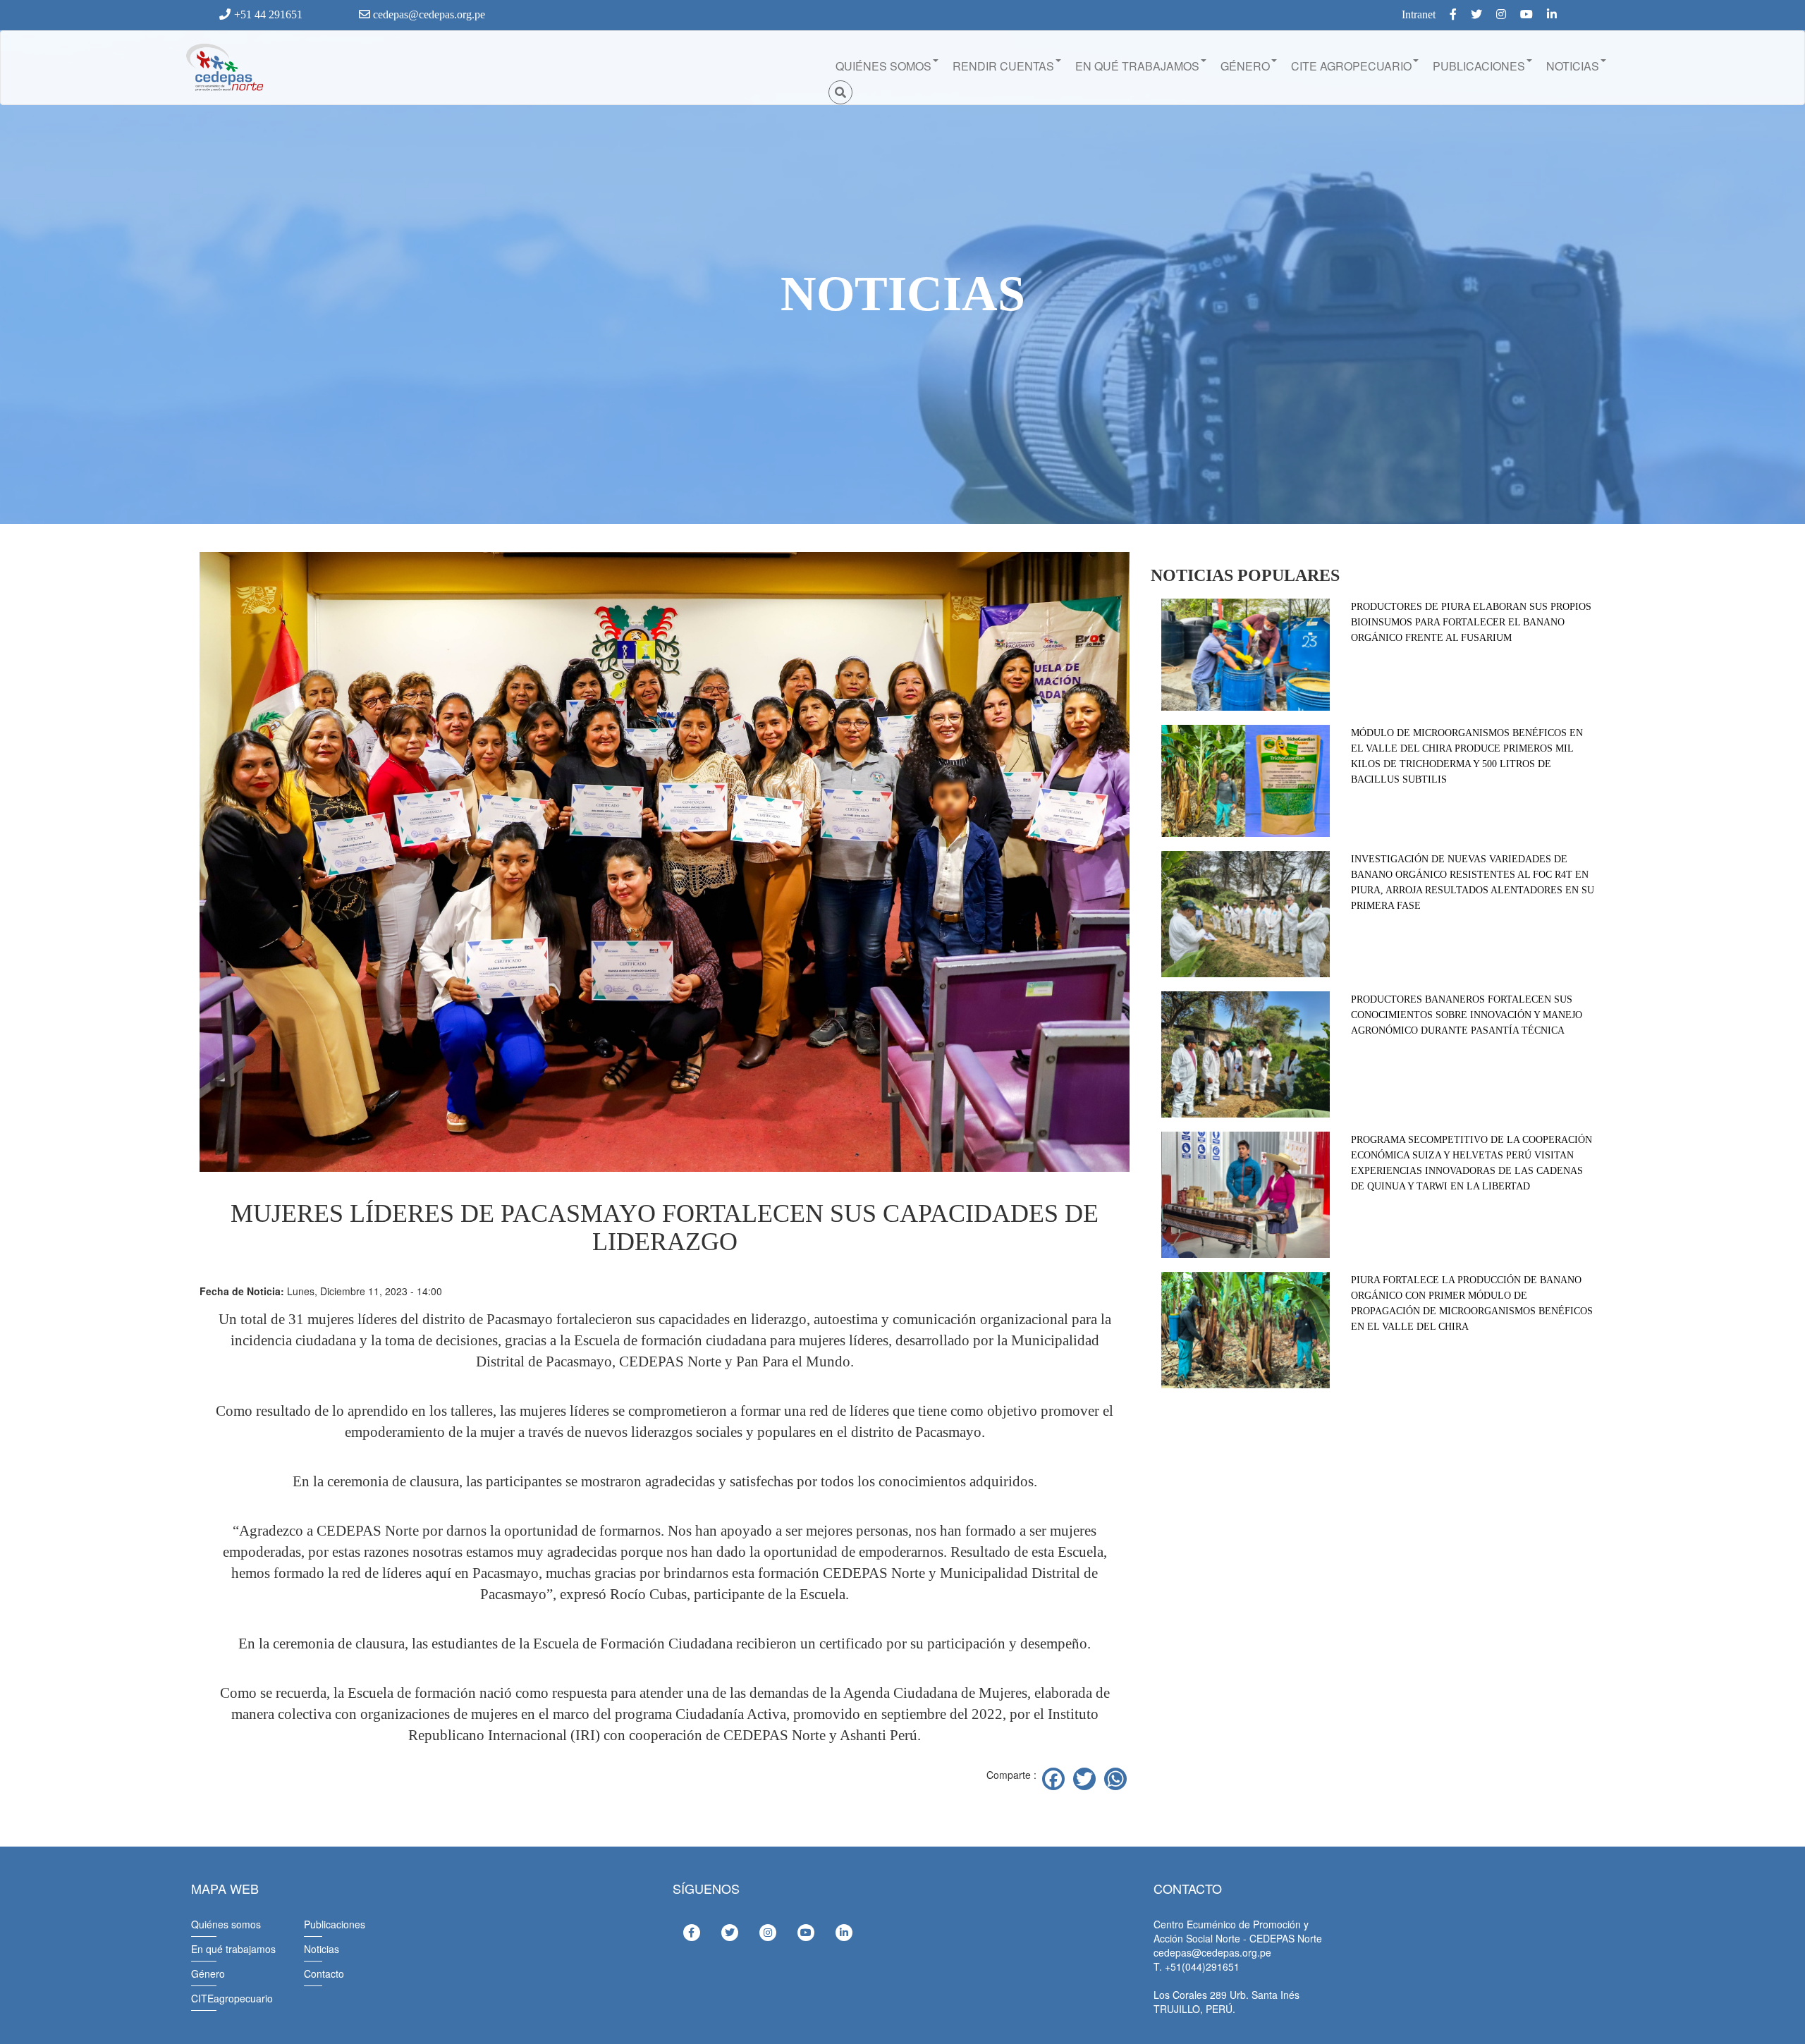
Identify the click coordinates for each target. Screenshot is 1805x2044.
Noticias (322, 1949)
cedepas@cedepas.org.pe (428, 14)
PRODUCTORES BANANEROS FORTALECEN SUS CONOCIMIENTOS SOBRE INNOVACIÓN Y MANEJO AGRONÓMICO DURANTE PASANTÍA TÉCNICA (1467, 1015)
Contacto (324, 1973)
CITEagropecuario (232, 1998)
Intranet (1419, 14)
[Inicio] (224, 68)
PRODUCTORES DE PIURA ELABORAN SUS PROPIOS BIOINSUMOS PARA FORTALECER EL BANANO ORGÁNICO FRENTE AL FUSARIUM (1471, 622)
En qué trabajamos (233, 1949)
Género (208, 1973)
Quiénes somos (226, 1924)
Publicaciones (335, 1924)
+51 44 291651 (268, 14)
